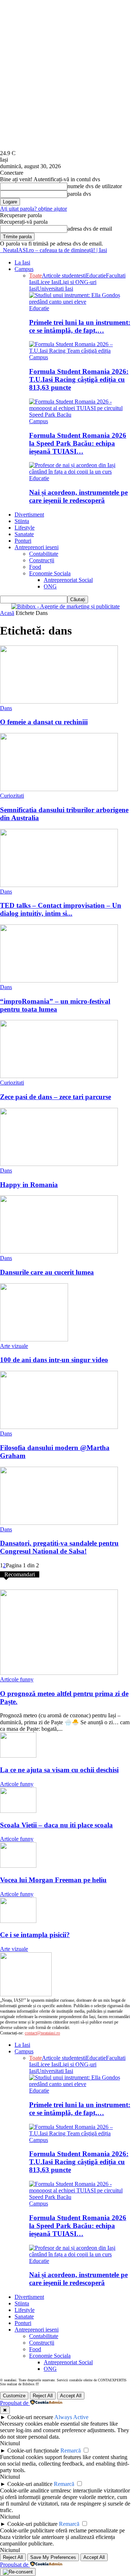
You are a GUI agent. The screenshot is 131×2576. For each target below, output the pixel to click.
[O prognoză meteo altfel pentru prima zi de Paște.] (59, 1673)
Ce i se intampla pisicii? (35, 1935)
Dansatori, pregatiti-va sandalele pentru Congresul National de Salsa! (59, 1547)
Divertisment (29, 515)
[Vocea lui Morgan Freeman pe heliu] (18, 1866)
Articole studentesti (64, 276)
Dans (6, 708)
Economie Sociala (50, 573)
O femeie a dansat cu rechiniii (44, 722)
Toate (35, 276)
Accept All (71, 2396)
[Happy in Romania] (59, 1164)
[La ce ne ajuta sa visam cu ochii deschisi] (18, 1756)
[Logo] (1, 250)
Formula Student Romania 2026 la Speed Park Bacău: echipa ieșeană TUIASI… (78, 443)
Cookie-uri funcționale (33, 2451)
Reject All (43, 2396)
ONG (50, 586)
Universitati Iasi (55, 289)
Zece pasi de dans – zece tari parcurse (55, 1097)
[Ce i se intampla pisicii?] (18, 1921)
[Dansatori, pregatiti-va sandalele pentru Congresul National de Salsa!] (59, 1523)
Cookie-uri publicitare (32, 2524)
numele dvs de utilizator (95, 186)
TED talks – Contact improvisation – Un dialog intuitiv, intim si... (61, 909)
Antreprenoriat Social (68, 580)
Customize (14, 2396)
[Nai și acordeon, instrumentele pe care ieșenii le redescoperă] (80, 472)
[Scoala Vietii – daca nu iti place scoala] (18, 1811)
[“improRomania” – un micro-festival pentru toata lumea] (59, 981)
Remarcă (71, 2451)
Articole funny (17, 1679)
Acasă (7, 613)
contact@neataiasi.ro (42, 2033)
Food (35, 567)
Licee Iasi (48, 282)
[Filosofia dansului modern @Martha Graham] (59, 1427)
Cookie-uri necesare (30, 2417)
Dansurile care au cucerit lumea (47, 1272)
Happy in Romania (29, 1185)
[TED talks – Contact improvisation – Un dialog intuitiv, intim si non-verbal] (59, 885)
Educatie (96, 276)
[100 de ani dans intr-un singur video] (34, 1339)
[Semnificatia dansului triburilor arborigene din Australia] (59, 789)
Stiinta (22, 521)
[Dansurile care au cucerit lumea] (59, 1251)
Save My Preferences (53, 2557)
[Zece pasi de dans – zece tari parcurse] (59, 1076)
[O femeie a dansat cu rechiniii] (59, 702)
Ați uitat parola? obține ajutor (33, 209)
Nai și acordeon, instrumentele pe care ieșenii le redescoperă (78, 496)
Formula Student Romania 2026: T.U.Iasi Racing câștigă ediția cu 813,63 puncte (79, 379)
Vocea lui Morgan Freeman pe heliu (53, 1880)
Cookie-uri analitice (30, 2484)
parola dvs (79, 194)
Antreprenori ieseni (37, 547)
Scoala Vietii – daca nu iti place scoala (56, 1825)
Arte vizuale (14, 1346)
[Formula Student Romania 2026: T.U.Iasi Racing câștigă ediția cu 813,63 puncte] (80, 351)
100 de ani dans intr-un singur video (54, 1360)
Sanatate (24, 534)
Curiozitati (12, 796)
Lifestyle (25, 528)
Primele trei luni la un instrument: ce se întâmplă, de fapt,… (80, 326)
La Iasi (22, 262)
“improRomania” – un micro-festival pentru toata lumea (55, 1005)
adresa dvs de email (90, 229)
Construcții (42, 560)
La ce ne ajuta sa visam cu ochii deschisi (59, 1770)
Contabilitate (44, 554)
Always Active (71, 2417)
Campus (24, 269)
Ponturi (23, 541)
